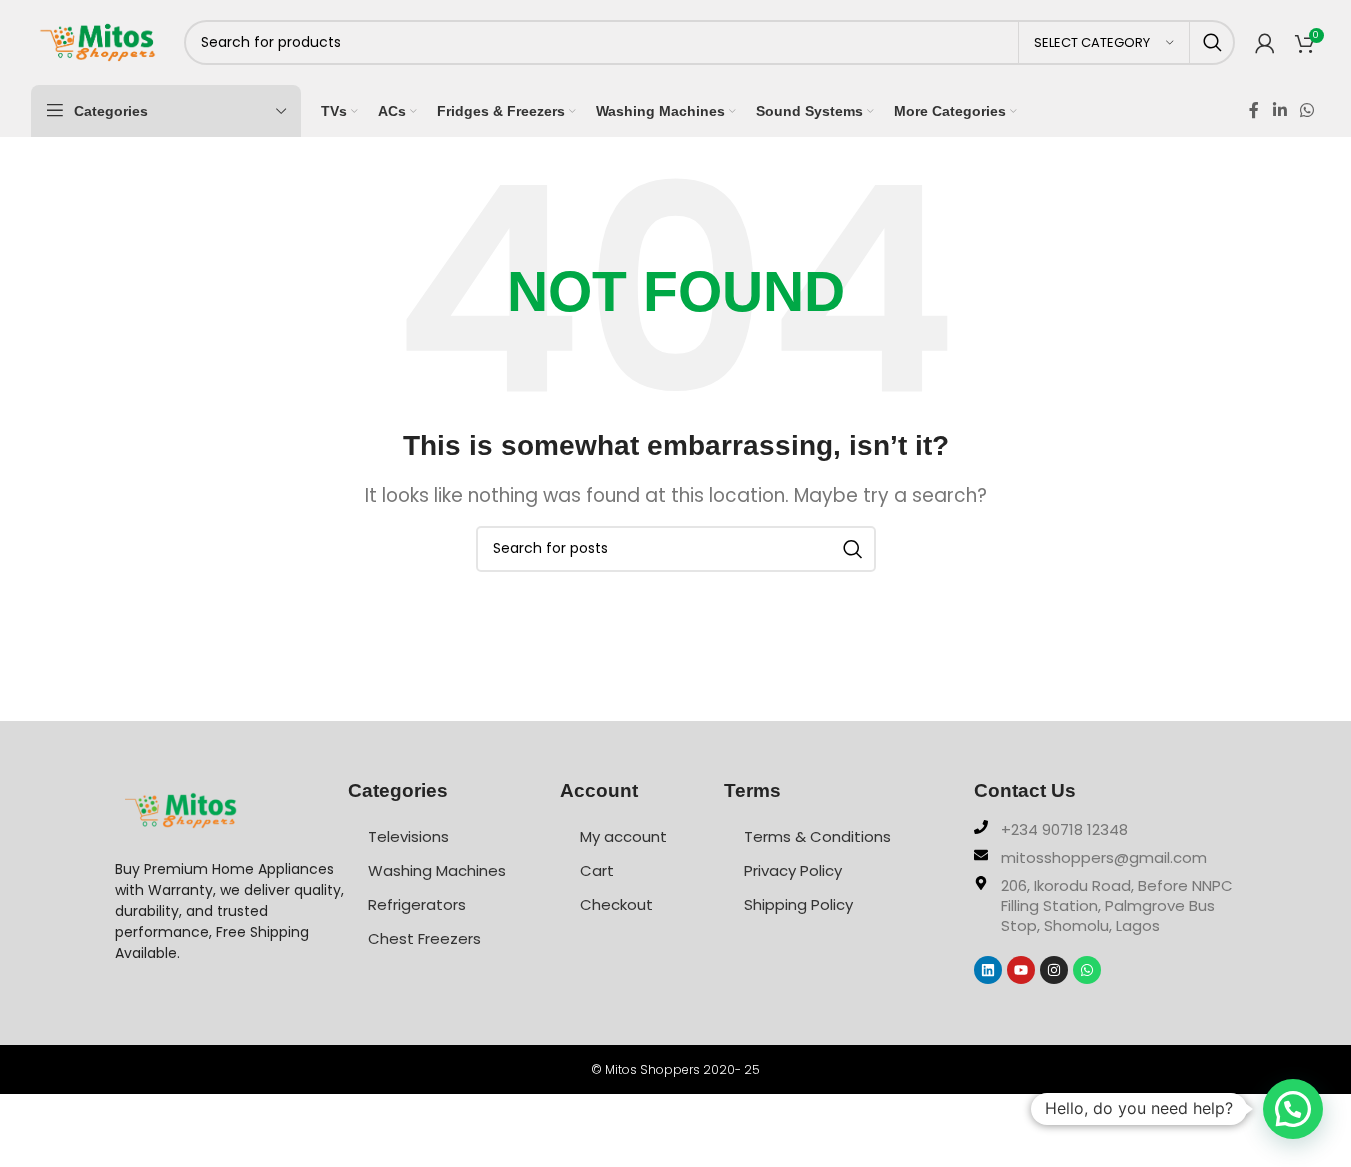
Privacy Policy (793, 870)
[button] (1293, 1109)
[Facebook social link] (1254, 110)
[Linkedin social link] (1279, 110)
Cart (597, 870)
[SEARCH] (1212, 42)
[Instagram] (1054, 970)
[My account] (1265, 43)
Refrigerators (417, 904)
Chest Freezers (424, 938)
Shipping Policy (798, 904)
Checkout (616, 904)
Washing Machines (437, 870)
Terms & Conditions (817, 836)
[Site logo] (97, 41)
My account (623, 836)
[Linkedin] (988, 970)
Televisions (408, 836)
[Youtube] (1021, 970)
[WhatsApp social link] (1306, 110)
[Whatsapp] (1087, 970)
